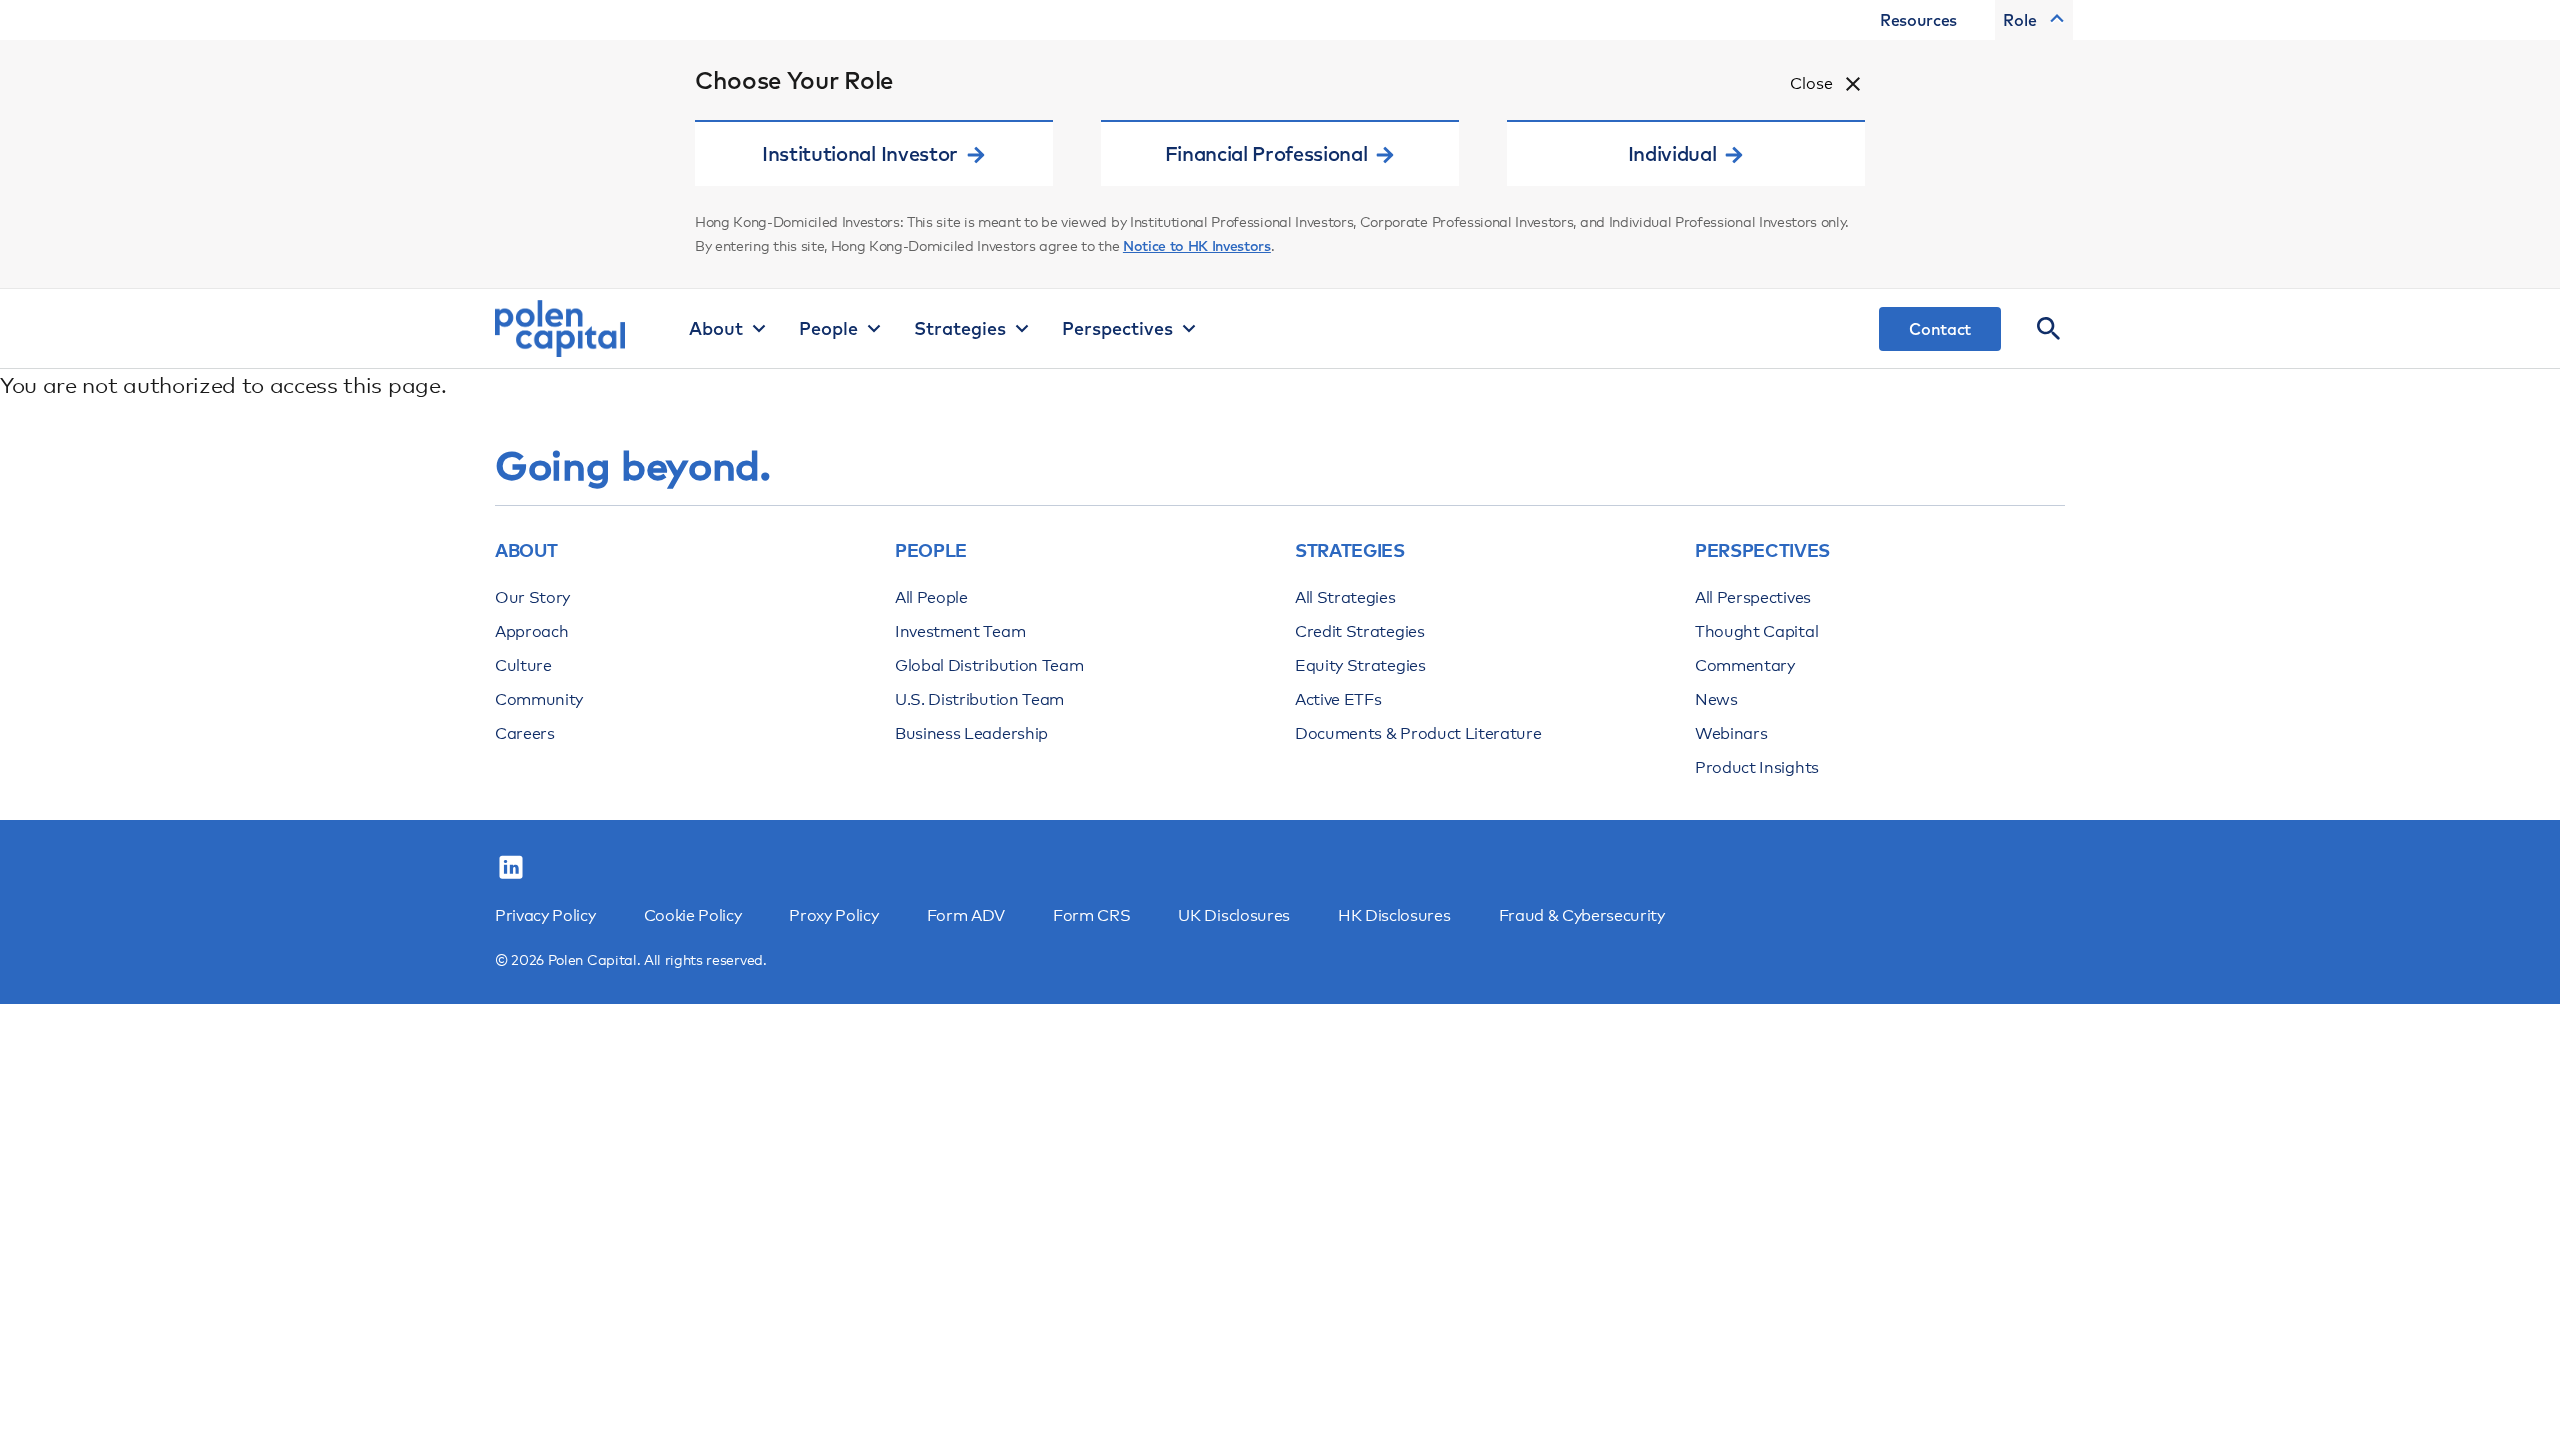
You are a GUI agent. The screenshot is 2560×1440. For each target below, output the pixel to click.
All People (931, 597)
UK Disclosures (1234, 915)
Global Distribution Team (989, 665)
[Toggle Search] (2049, 329)
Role (2020, 20)
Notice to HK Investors (1197, 246)
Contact (1940, 329)
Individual (1672, 153)
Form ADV (966, 915)
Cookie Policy (693, 915)
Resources (1918, 20)
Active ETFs (1338, 699)
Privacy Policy (545, 915)
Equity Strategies (1360, 665)
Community (539, 699)
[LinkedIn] (511, 868)
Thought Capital (1756, 631)
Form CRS (1091, 915)
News (1716, 699)
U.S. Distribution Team (979, 699)
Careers (525, 733)
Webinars (1731, 733)
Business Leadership (971, 733)
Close (1811, 83)
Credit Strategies (1360, 631)
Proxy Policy (833, 915)
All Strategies (1345, 597)
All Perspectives (1753, 597)
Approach (531, 631)
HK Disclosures (1394, 915)
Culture (523, 665)
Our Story (532, 597)
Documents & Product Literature (1418, 733)
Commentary (1745, 665)
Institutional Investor (860, 153)
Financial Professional (1266, 153)
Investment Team (960, 631)
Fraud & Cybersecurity (1582, 915)
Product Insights (1757, 767)
